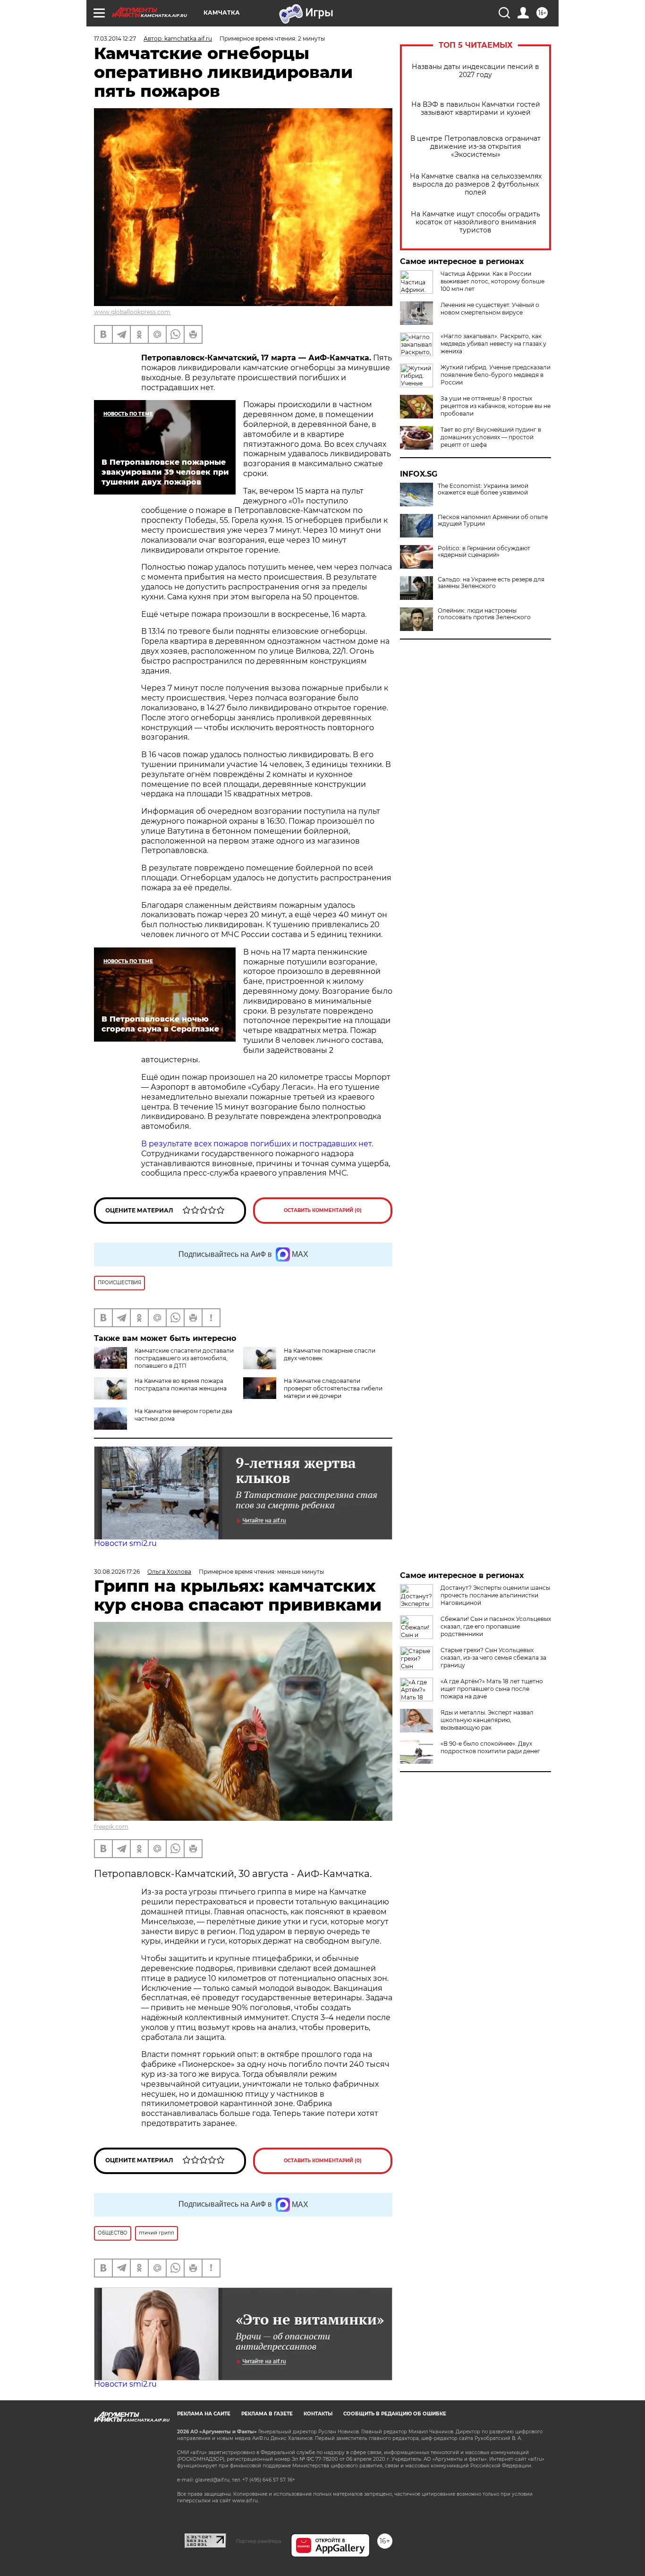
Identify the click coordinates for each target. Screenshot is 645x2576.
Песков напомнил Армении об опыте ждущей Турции (493, 520)
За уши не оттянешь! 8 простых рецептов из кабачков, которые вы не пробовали (496, 406)
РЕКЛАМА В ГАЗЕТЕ (267, 2414)
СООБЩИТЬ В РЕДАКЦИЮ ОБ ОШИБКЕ (395, 2414)
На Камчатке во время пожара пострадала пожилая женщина (181, 1385)
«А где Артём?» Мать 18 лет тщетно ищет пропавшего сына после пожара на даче (492, 1689)
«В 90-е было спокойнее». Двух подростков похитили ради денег (490, 1747)
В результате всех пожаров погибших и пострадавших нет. (257, 1144)
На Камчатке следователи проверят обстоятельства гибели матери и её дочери (333, 1388)
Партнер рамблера (259, 2541)
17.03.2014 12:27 (115, 38)
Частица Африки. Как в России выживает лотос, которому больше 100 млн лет (492, 281)
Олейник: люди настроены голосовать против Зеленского (484, 614)
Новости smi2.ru (125, 1543)
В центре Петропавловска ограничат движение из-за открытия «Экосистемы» (475, 147)
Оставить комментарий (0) (323, 1210)
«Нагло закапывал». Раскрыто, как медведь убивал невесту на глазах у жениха (493, 344)
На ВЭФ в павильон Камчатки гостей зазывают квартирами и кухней (476, 109)
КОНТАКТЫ (318, 2414)
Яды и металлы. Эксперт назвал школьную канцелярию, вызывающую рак (487, 1720)
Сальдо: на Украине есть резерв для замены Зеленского (491, 583)
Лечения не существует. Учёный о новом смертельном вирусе (490, 309)
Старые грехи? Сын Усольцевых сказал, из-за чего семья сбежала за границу (493, 1658)
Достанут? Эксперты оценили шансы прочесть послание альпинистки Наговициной (495, 1595)
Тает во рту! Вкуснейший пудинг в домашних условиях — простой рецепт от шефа (491, 437)
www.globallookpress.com (132, 312)
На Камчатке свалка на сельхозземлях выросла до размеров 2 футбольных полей (476, 184)
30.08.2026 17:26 (117, 1572)
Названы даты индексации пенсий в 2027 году (475, 71)
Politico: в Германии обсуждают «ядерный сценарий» (484, 552)
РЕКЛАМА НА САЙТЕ (204, 2414)
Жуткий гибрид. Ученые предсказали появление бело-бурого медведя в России (496, 375)
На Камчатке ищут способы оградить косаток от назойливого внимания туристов (475, 222)
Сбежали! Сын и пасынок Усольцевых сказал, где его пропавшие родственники (496, 1626)
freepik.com (111, 1827)
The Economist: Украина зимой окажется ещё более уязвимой (483, 489)
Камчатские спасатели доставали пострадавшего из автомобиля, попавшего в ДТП (184, 1358)
